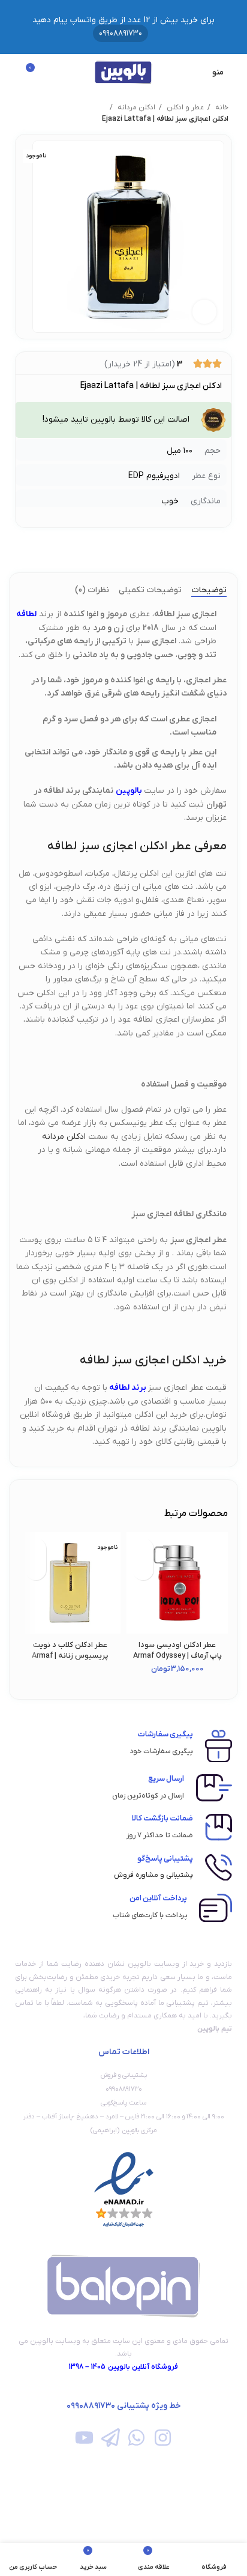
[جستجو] (13, 72)
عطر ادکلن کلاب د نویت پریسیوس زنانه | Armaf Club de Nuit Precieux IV (70, 1656)
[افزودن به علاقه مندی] (143, 1549)
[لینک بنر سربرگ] (123, 27)
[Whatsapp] (136, 2438)
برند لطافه (129, 1388)
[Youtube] (84, 2438)
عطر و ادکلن (184, 108)
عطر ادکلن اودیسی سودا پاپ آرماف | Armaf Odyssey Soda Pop (177, 1656)
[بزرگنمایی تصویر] (204, 312)
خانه (221, 108)
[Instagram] (162, 2438)
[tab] (209, 591)
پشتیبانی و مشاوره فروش (153, 1875)
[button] (143, 1570)
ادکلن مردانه (135, 108)
